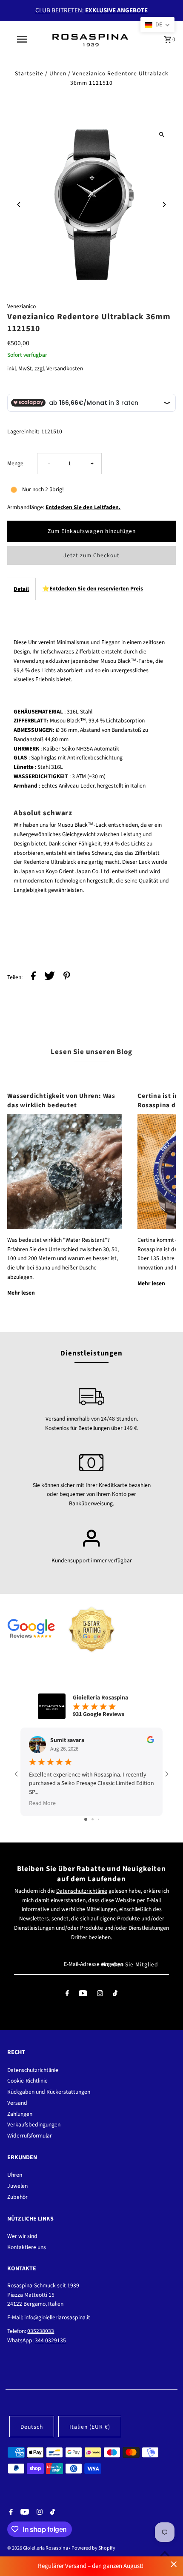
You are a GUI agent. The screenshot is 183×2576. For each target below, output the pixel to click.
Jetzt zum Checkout (91, 555)
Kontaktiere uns (27, 2247)
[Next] (164, 205)
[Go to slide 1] (86, 1819)
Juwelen (17, 2186)
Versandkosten (65, 368)
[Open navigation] (24, 39)
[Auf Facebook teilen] (33, 977)
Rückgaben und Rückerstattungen (49, 2092)
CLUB (43, 10)
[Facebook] (67, 1995)
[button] (157, 25)
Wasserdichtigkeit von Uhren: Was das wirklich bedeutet (61, 1100)
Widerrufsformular (30, 2136)
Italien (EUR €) (90, 2427)
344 (39, 2340)
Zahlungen (20, 2114)
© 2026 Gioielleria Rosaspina (38, 2548)
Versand (17, 2103)
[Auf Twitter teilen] (50, 977)
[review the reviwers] (150, 1742)
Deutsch (32, 2427)
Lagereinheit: (23, 431)
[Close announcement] (174, 2564)
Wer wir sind (22, 2236)
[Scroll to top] (165, 2554)
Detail (21, 589)
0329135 (56, 2340)
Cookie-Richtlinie (27, 2081)
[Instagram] (100, 1995)
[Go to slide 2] (93, 1819)
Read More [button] (42, 1803)
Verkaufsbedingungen (34, 2125)
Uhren (58, 73)
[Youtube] (83, 1995)
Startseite (29, 73)
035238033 (41, 2331)
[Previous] (19, 205)
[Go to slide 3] (99, 1819)
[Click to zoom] (162, 134)
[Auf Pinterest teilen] (67, 977)
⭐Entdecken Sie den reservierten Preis (93, 589)
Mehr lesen (21, 1293)
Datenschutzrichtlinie (82, 1891)
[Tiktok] (115, 1995)
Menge (15, 463)
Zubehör (17, 2197)
